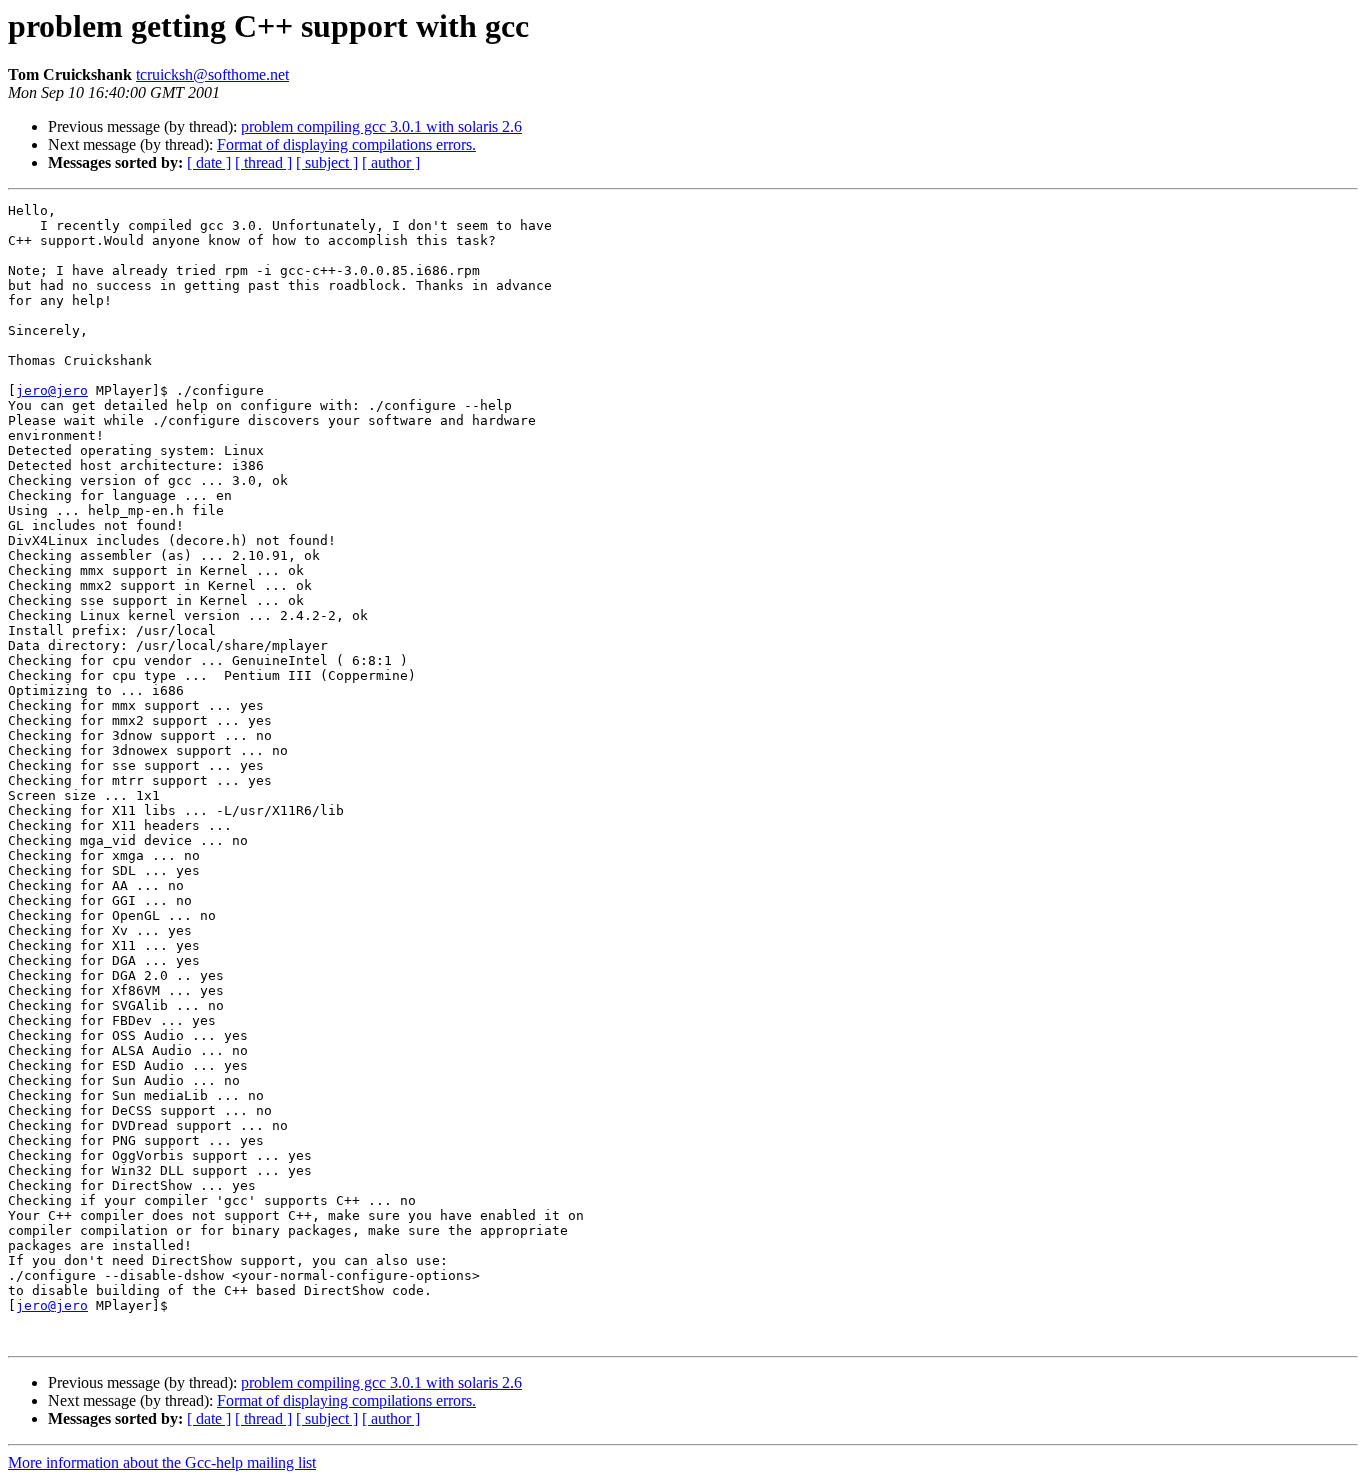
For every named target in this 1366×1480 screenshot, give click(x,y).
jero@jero (52, 390)
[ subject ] (327, 162)
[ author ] (391, 162)
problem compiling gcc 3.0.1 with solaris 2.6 (381, 126)
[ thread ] (263, 162)
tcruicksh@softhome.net (212, 74)
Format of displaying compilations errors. (346, 144)
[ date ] (209, 162)
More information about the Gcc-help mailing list (162, 1462)
